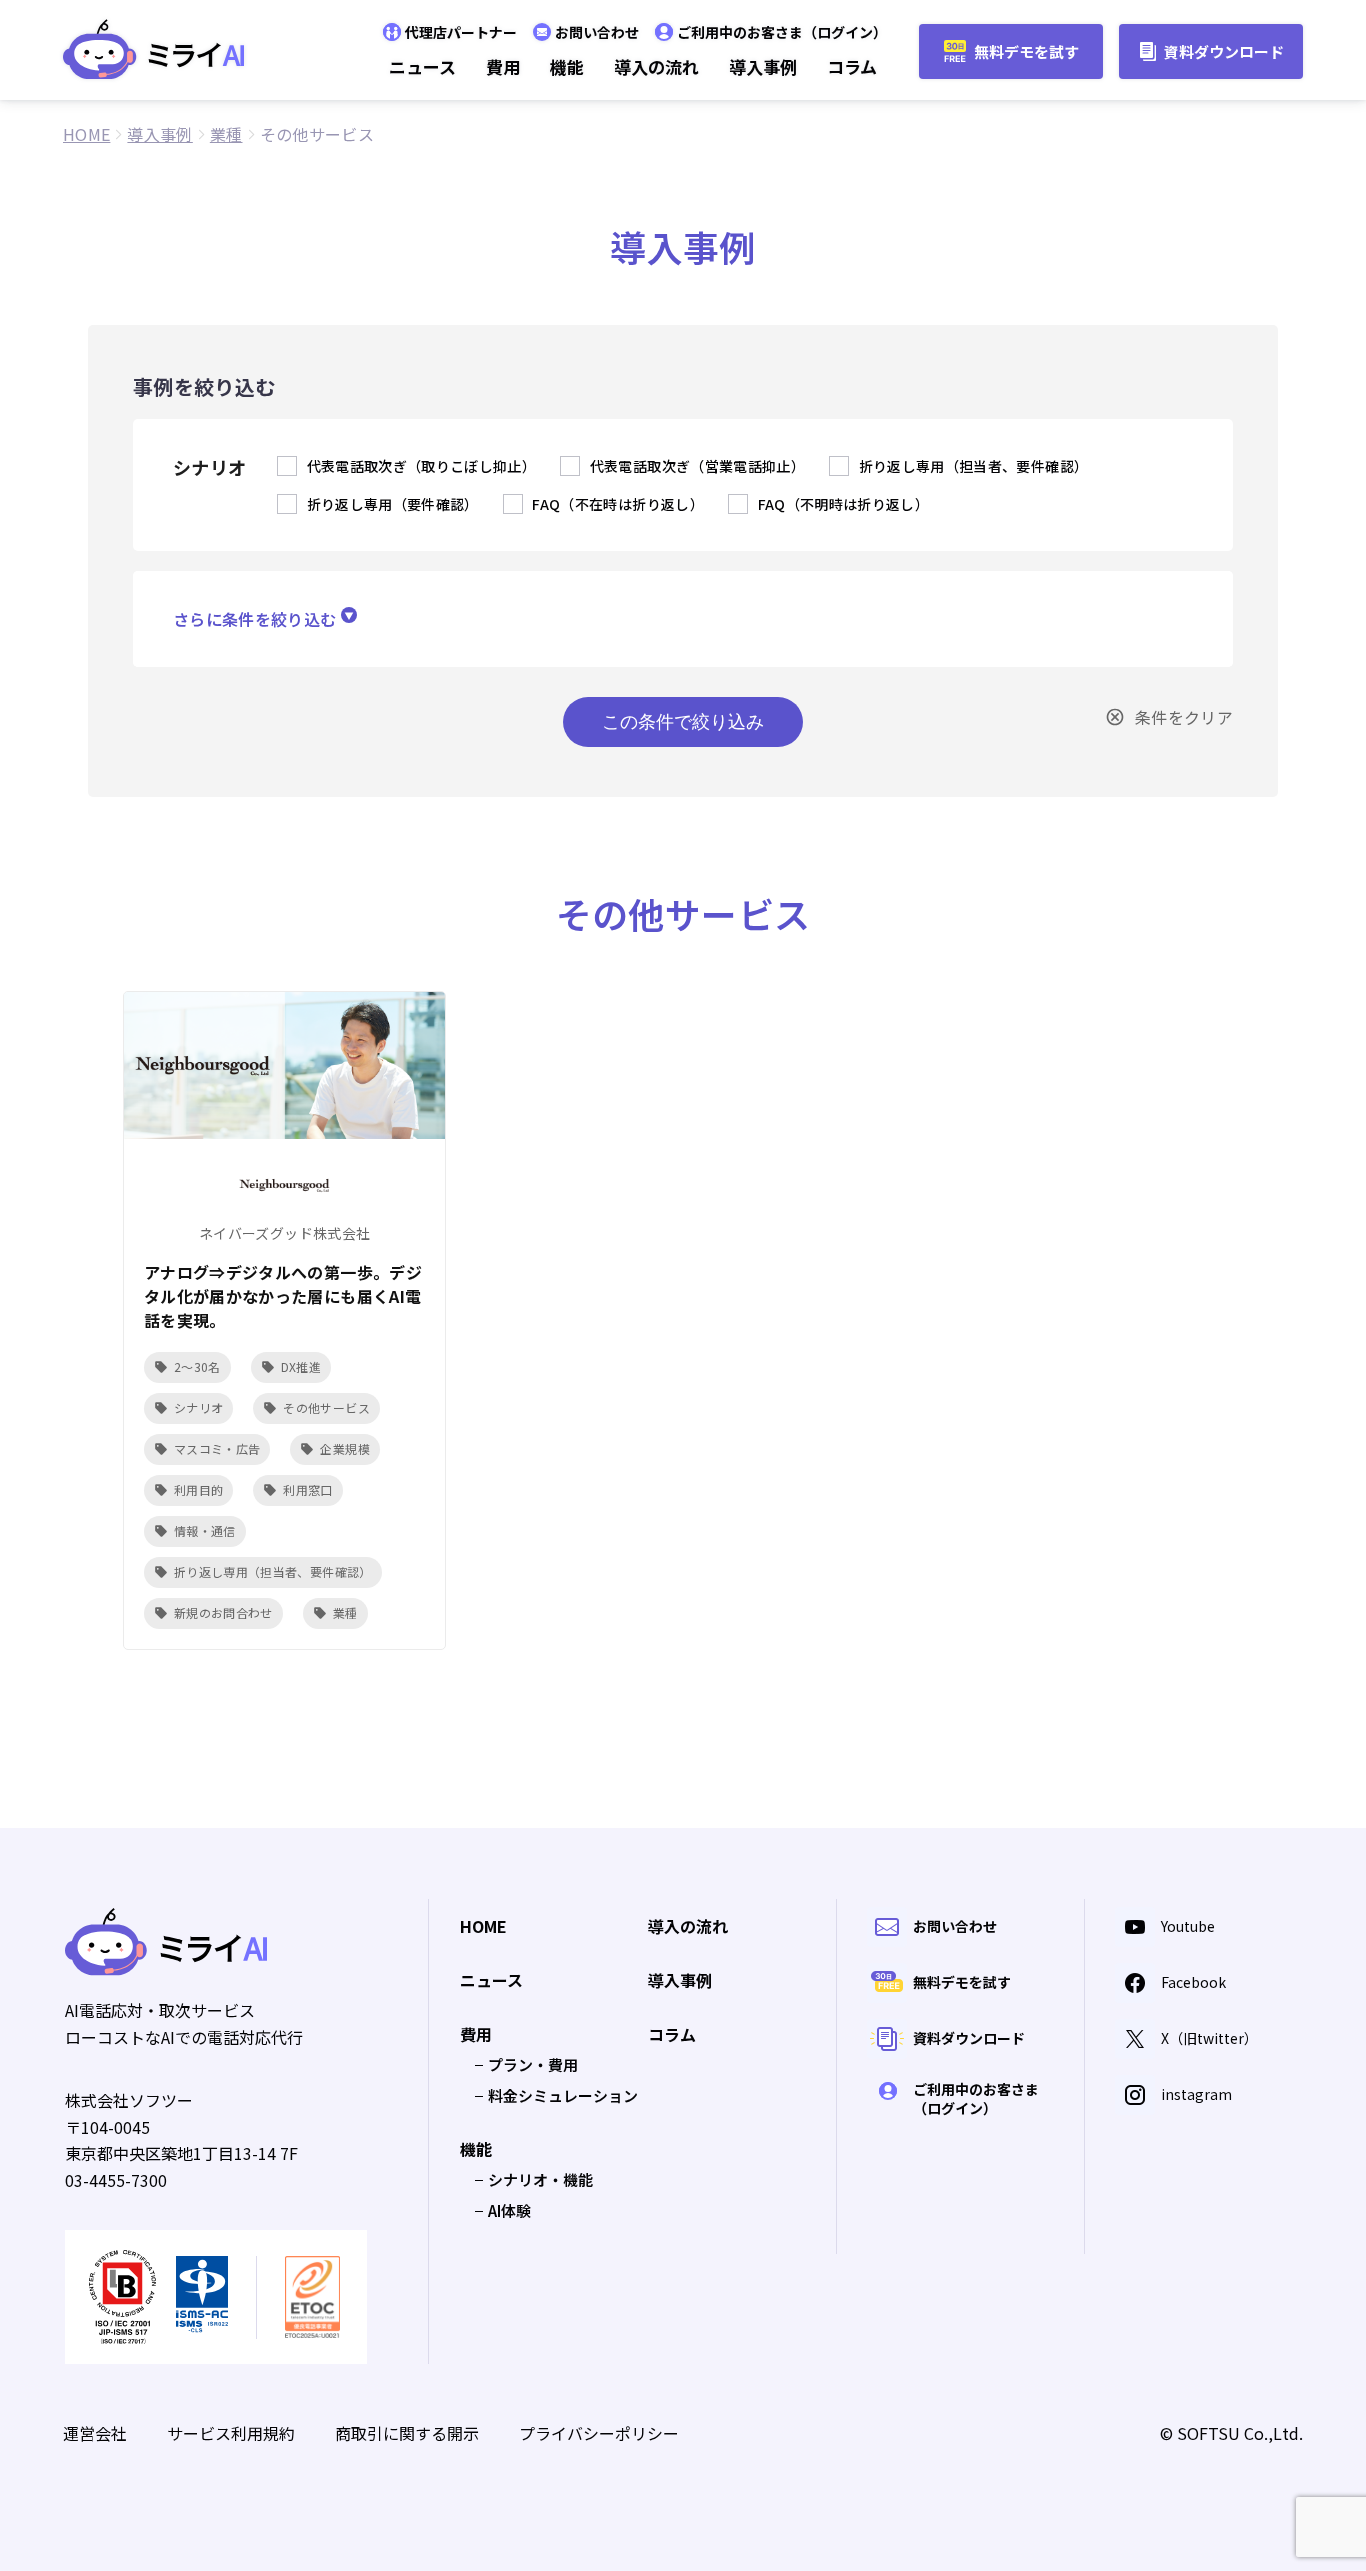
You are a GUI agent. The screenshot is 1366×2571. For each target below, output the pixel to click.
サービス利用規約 (231, 2433)
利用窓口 (307, 1489)
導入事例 (763, 66)
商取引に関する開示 (407, 2433)
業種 (345, 1612)
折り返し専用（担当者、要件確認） (273, 1571)
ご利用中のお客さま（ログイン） (782, 32)
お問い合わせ (597, 32)
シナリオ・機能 (540, 2179)
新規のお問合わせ (223, 1612)
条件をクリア (1184, 717)
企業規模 (344, 1448)
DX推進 (301, 1366)
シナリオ (198, 1407)
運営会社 (95, 2433)
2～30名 (197, 1366)
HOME (483, 1927)
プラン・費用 (533, 2064)
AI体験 (509, 2210)
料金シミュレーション (563, 2095)
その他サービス (326, 1407)
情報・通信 (205, 1530)
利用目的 (198, 1489)
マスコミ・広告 (217, 1448)
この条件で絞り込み (683, 722)
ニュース (422, 66)
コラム (852, 66)
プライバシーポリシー (599, 2433)
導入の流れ (656, 66)
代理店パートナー (461, 32)
